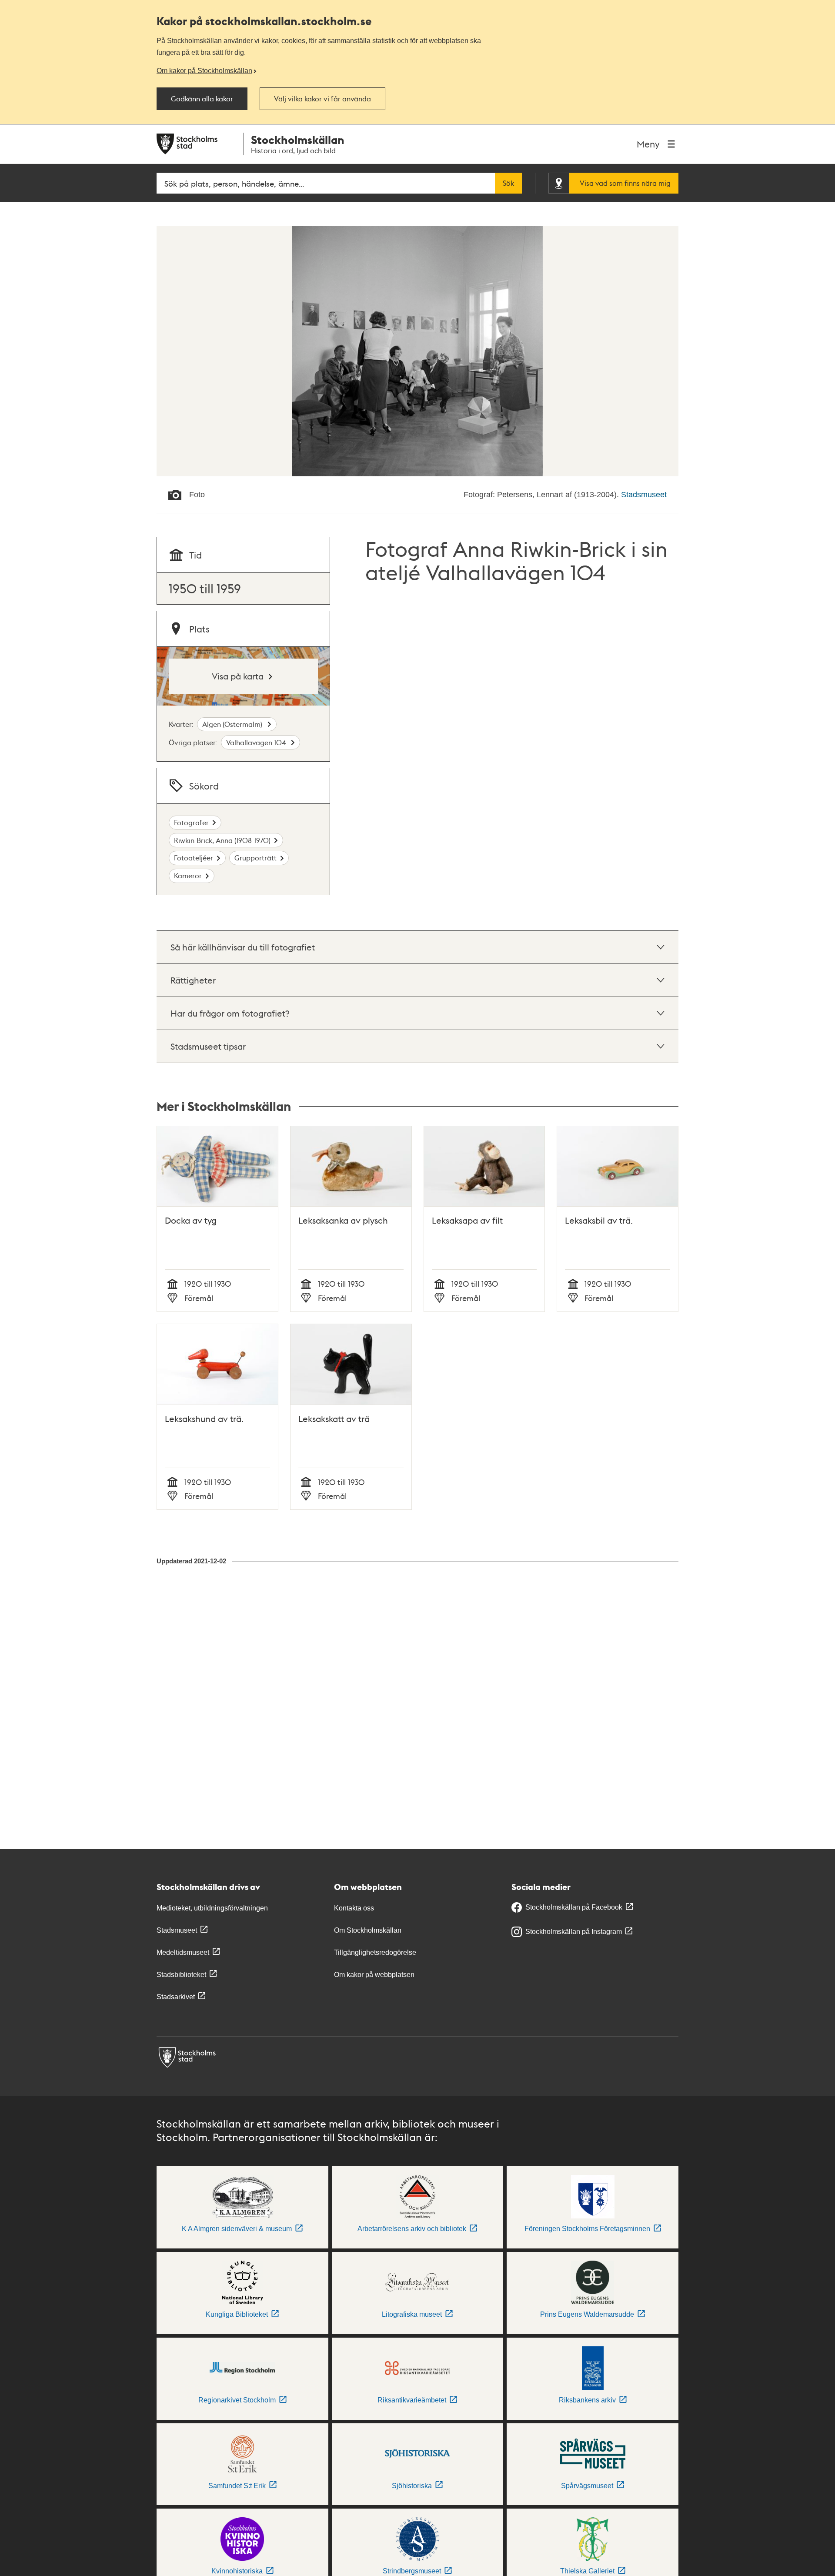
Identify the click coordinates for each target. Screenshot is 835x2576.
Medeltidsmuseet (183, 1952)
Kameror (188, 875)
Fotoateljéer (194, 858)
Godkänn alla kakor (202, 99)
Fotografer (191, 822)
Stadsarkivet (176, 1997)
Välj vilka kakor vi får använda (322, 99)
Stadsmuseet (644, 495)
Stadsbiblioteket (181, 1975)
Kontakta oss (354, 1908)
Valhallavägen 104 (257, 742)
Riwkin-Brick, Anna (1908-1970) (222, 840)
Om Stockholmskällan (368, 1930)
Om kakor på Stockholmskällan (204, 70)
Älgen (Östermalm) (233, 724)
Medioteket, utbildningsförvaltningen (212, 1908)
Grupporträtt (256, 858)
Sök (508, 183)
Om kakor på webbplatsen (374, 1975)
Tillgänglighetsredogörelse (375, 1952)
